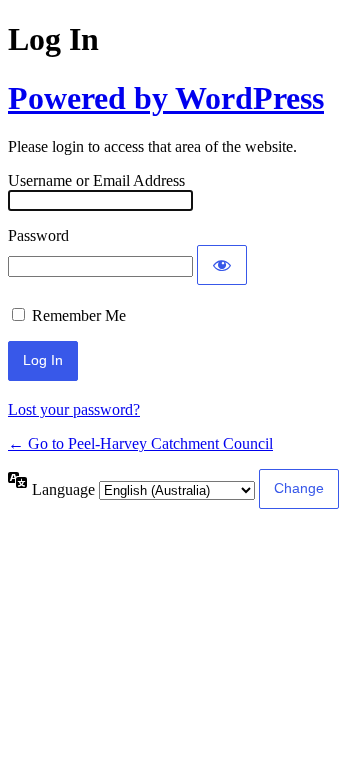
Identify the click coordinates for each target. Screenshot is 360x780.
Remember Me (79, 315)
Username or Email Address (96, 180)
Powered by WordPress (166, 98)
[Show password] (222, 265)
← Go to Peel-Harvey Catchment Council (140, 443)
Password (38, 235)
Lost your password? (74, 409)
